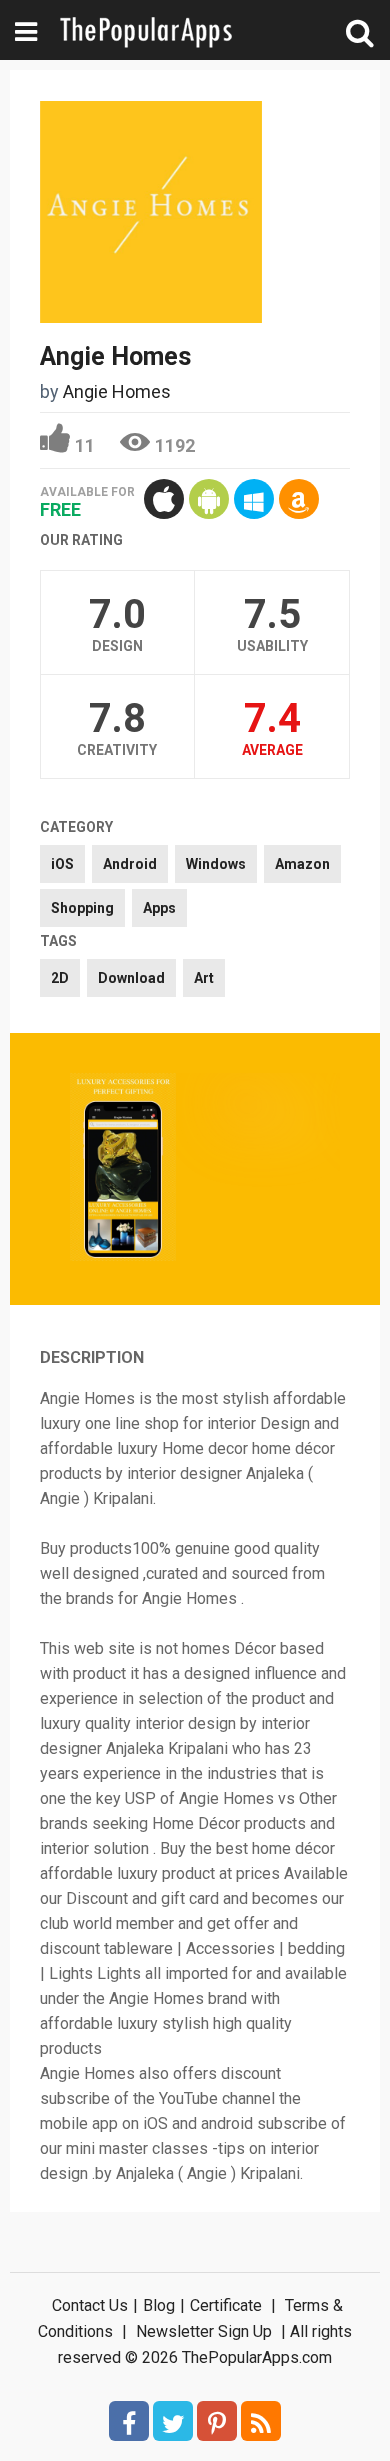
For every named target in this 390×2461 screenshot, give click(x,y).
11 (85, 445)
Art (204, 978)
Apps (159, 908)
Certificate (226, 2305)
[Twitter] (173, 2421)
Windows (216, 864)
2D (60, 978)
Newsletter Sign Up (204, 2331)
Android (130, 864)
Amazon (302, 864)
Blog (159, 2305)
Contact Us (90, 2305)
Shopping (82, 908)
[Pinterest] (217, 2421)
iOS (62, 864)
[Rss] (261, 2421)
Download (131, 978)
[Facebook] (129, 2421)
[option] (123, 1169)
